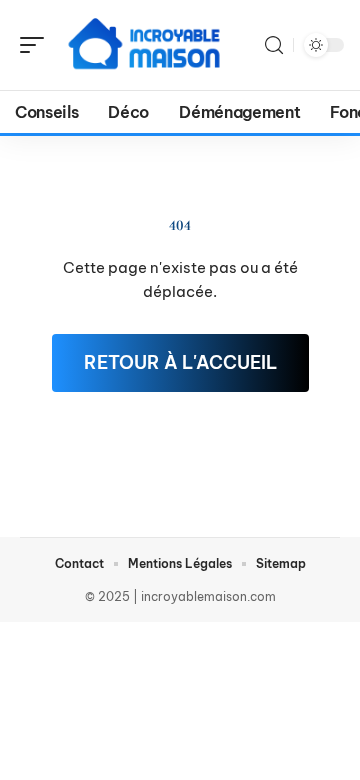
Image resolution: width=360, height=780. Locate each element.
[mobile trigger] (37, 45)
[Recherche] (274, 45)
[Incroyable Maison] (144, 45)
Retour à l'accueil (180, 362)
